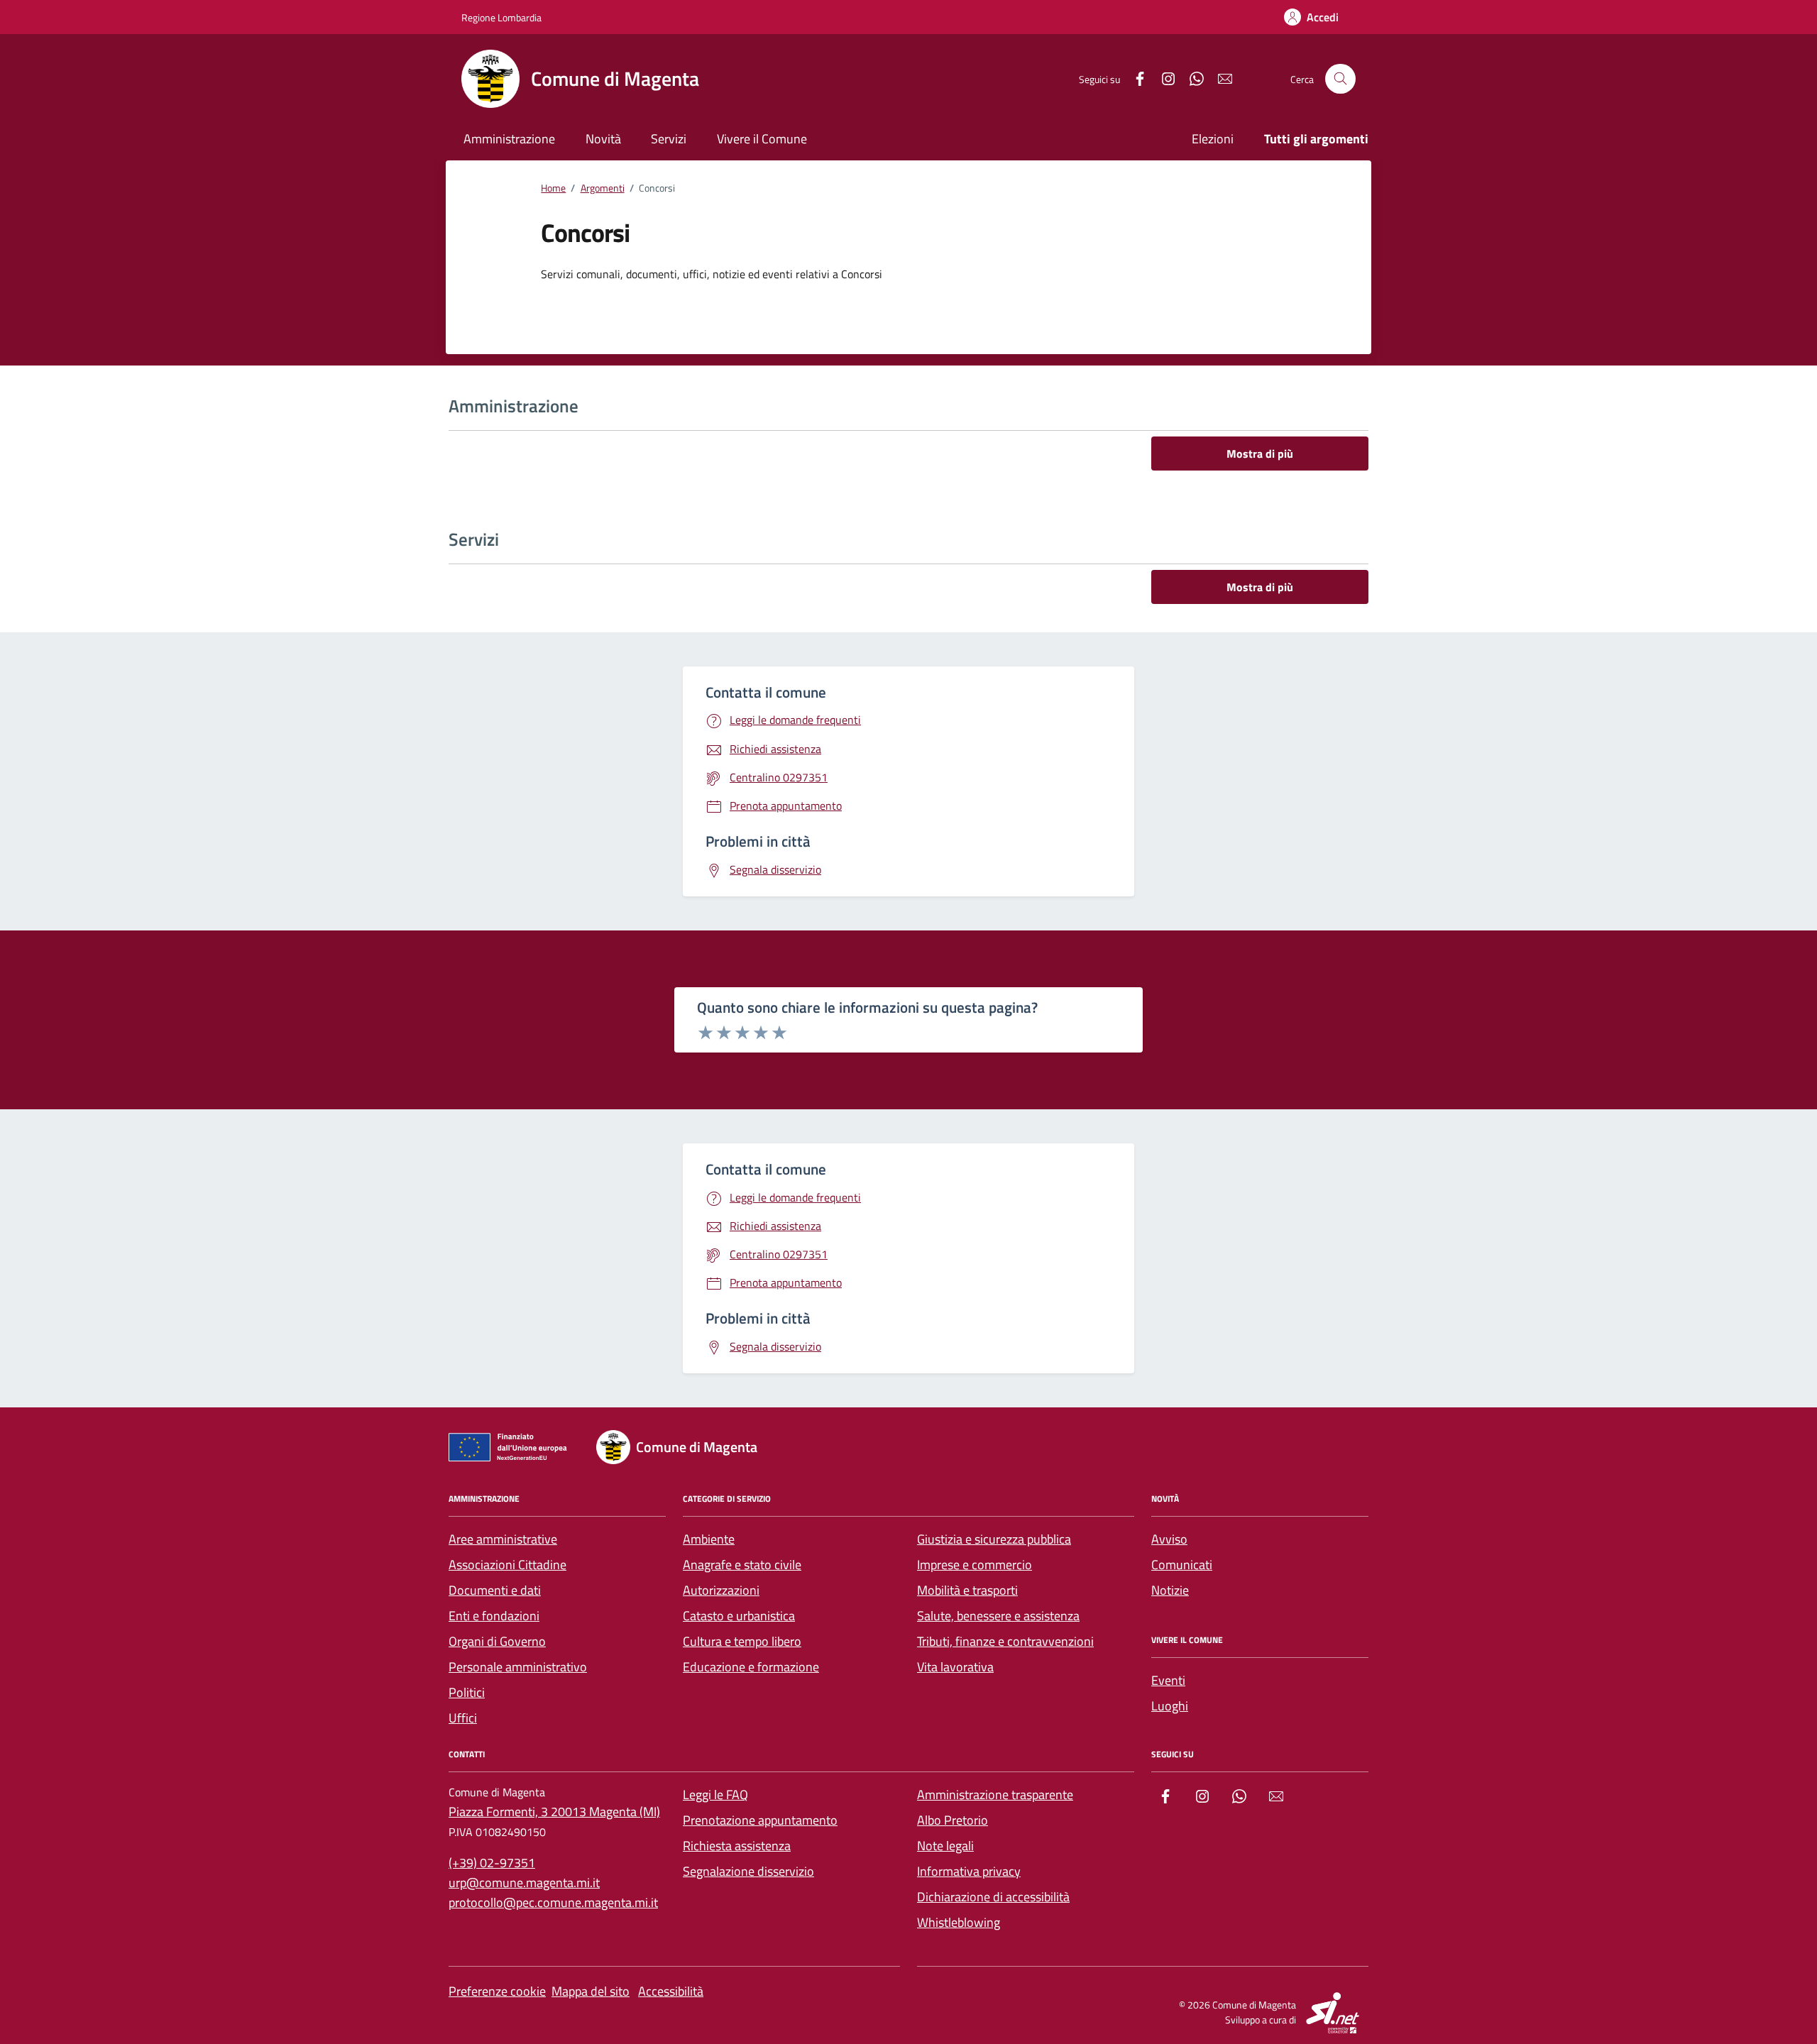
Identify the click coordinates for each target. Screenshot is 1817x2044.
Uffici (463, 1718)
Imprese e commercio (975, 1565)
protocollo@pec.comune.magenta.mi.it (553, 1902)
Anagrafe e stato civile (742, 1565)
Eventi (1168, 1680)
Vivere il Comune (762, 139)
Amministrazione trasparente (995, 1795)
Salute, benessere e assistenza (998, 1616)
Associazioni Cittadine (507, 1565)
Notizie (1170, 1590)
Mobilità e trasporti (967, 1590)
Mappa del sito (591, 1991)
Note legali (945, 1846)
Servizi (669, 139)
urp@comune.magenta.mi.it (524, 1883)
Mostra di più (1260, 454)
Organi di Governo (497, 1641)
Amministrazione (509, 139)
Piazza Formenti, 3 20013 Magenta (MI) (554, 1812)
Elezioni (1213, 139)
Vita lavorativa (955, 1667)
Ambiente (709, 1539)
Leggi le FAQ (715, 1795)
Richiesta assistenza (737, 1846)
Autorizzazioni (721, 1590)
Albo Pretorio (953, 1820)
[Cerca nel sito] (1340, 79)
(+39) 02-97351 (492, 1863)
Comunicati (1182, 1565)
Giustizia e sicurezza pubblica (994, 1539)
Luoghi (1170, 1706)
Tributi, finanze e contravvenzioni (1005, 1641)
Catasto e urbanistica (739, 1616)
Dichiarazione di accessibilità (993, 1897)
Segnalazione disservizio (748, 1871)
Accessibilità (671, 1991)
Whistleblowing (959, 1922)
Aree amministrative (503, 1539)
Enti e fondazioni (494, 1616)
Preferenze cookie (497, 1991)
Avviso (1169, 1539)
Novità (603, 139)
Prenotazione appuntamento (760, 1820)
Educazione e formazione (751, 1667)
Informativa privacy (969, 1871)
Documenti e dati (495, 1590)
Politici (467, 1692)
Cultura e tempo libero (742, 1641)
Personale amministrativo (518, 1667)
